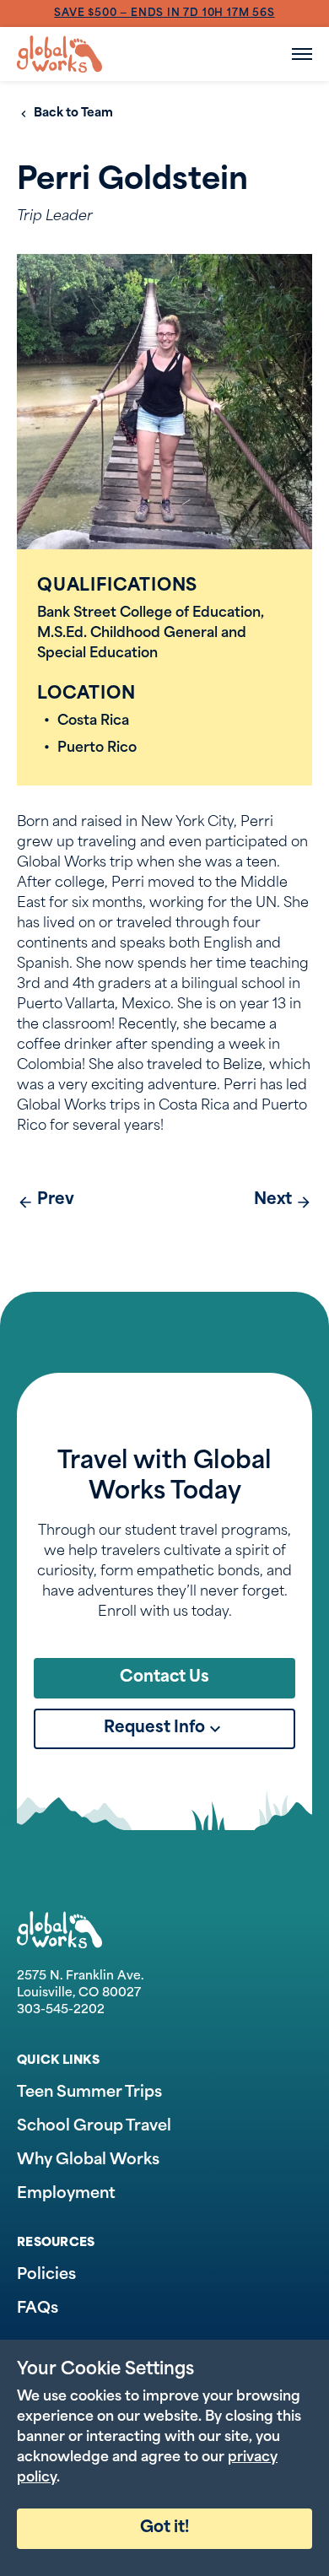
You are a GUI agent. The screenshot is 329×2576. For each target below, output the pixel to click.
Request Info (154, 1728)
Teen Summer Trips (89, 2093)
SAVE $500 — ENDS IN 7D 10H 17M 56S (164, 14)
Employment (66, 2195)
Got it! (164, 2528)
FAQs (38, 2309)
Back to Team (73, 113)
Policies (46, 2276)
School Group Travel (94, 2127)
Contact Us (164, 1678)
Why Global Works (88, 2161)
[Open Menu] (302, 54)
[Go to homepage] (59, 54)
